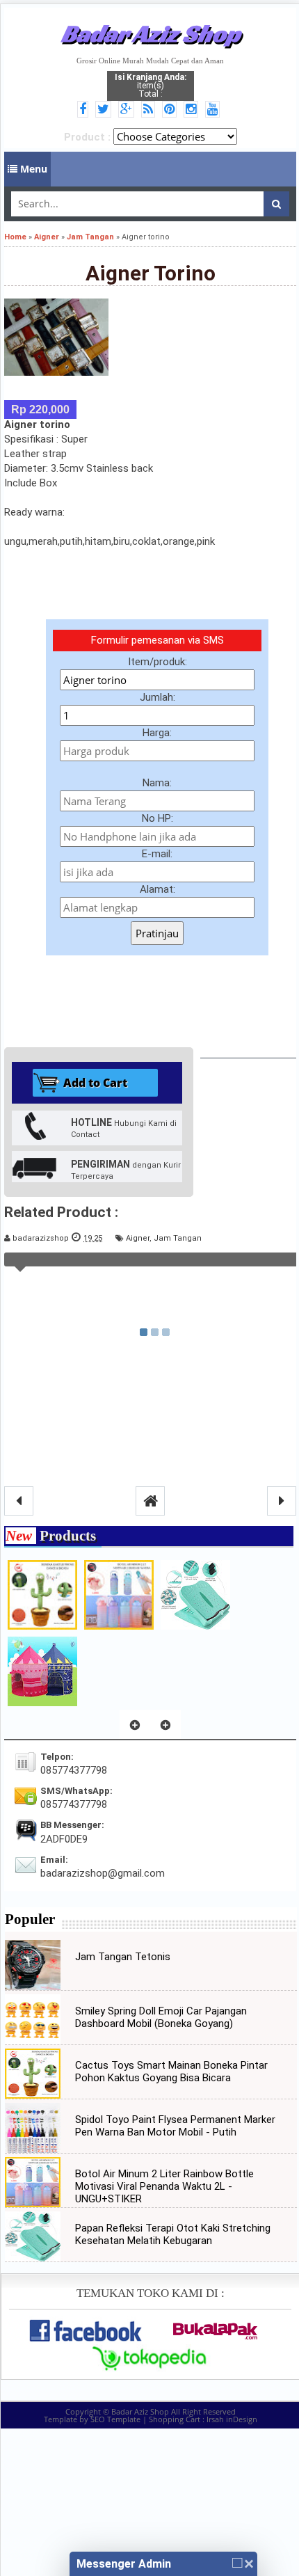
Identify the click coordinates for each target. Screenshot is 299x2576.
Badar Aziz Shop (151, 33)
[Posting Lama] (282, 1501)
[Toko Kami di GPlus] (128, 110)
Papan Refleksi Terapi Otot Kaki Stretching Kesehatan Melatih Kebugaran (173, 2234)
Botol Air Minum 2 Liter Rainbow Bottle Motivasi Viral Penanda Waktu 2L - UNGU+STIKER (164, 2186)
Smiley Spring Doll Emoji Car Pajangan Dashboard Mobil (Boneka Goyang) (161, 2017)
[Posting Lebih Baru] (19, 1501)
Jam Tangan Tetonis (123, 1957)
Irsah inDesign (232, 2419)
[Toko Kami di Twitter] (105, 110)
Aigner (138, 1238)
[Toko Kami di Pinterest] (171, 110)
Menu (32, 169)
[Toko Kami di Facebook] (85, 110)
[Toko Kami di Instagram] (193, 110)
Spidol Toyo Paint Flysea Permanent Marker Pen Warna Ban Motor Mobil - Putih (175, 2126)
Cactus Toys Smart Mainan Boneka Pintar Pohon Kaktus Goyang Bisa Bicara (171, 2072)
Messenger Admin (124, 2564)
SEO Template (115, 2419)
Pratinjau (157, 933)
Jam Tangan (178, 1238)
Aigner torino (151, 273)
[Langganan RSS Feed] (150, 110)
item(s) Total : (151, 86)
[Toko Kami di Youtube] (215, 110)
